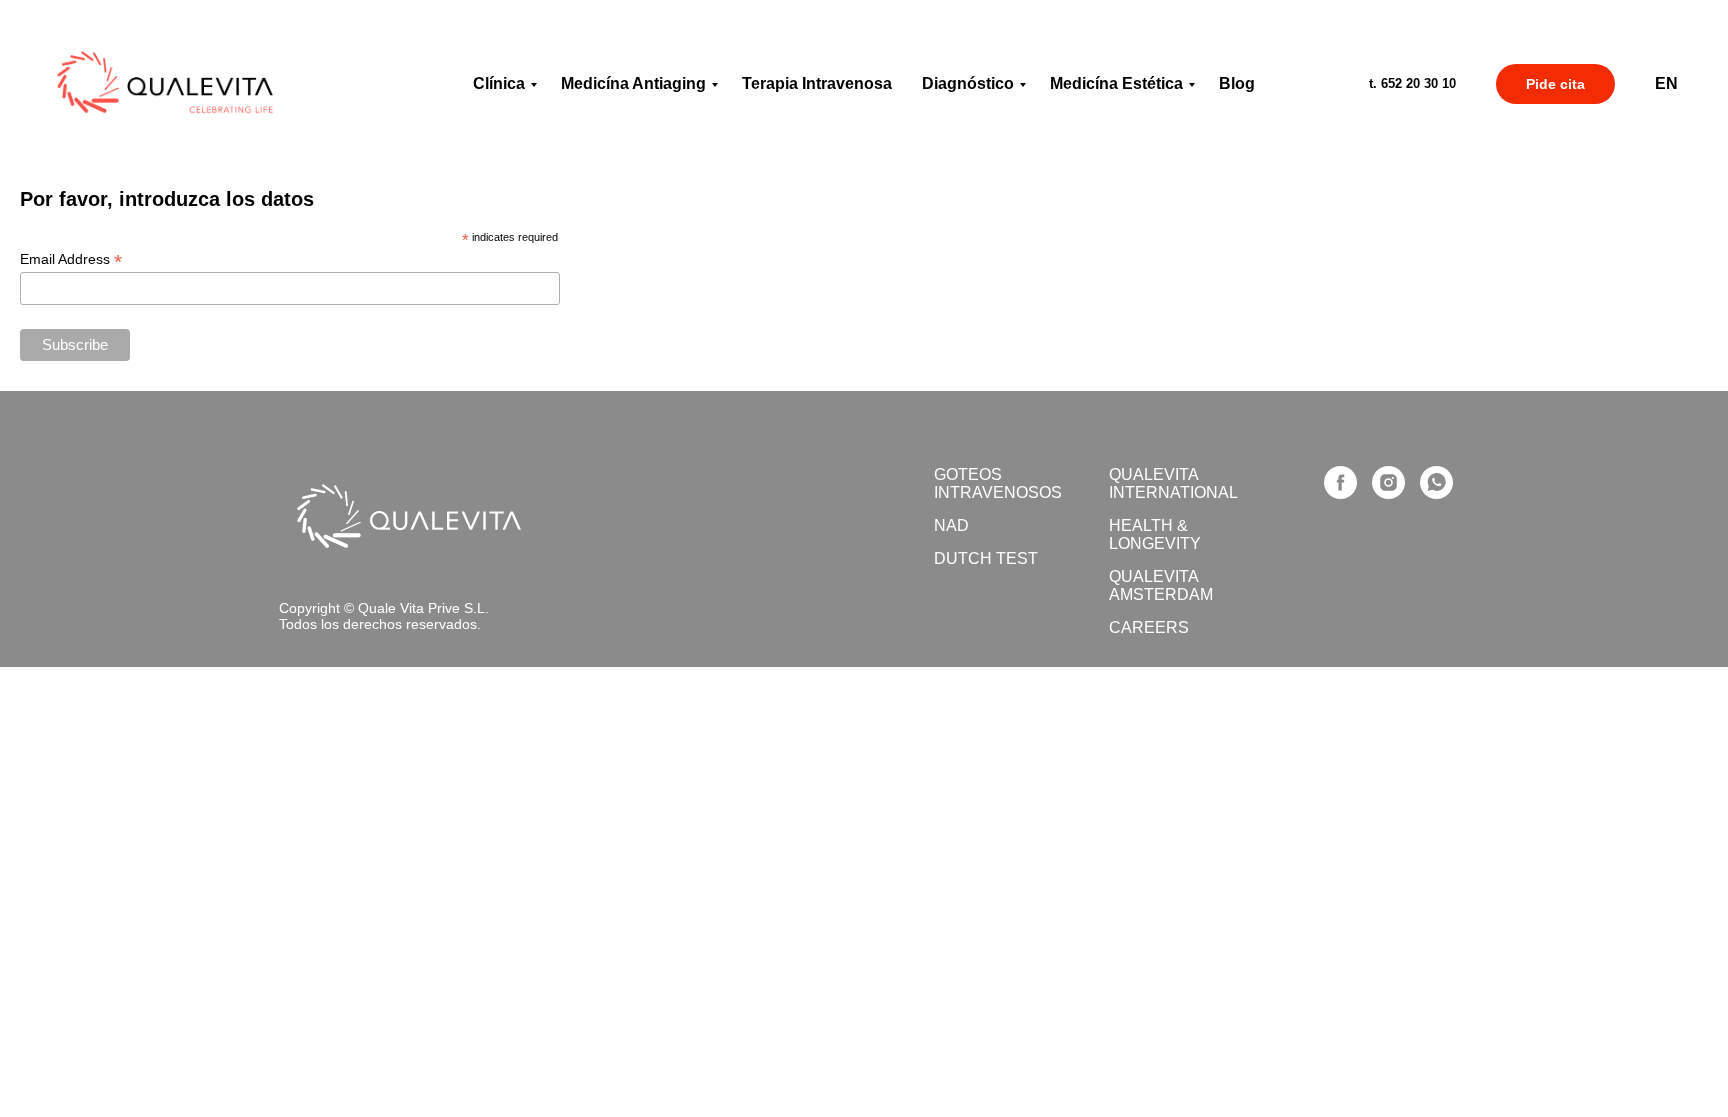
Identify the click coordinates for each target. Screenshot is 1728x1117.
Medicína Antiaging (633, 83)
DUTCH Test (986, 558)
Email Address (71, 259)
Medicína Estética (1116, 83)
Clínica (499, 83)
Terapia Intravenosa (817, 83)
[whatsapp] (1436, 482)
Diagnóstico (968, 83)
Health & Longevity (1155, 534)
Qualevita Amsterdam (1161, 585)
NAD (951, 525)
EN (1666, 83)
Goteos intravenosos (998, 483)
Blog (1237, 83)
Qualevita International (1173, 483)
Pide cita (1555, 84)
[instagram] (1388, 482)
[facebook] (1340, 482)
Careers (1149, 627)
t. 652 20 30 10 (1412, 83)
